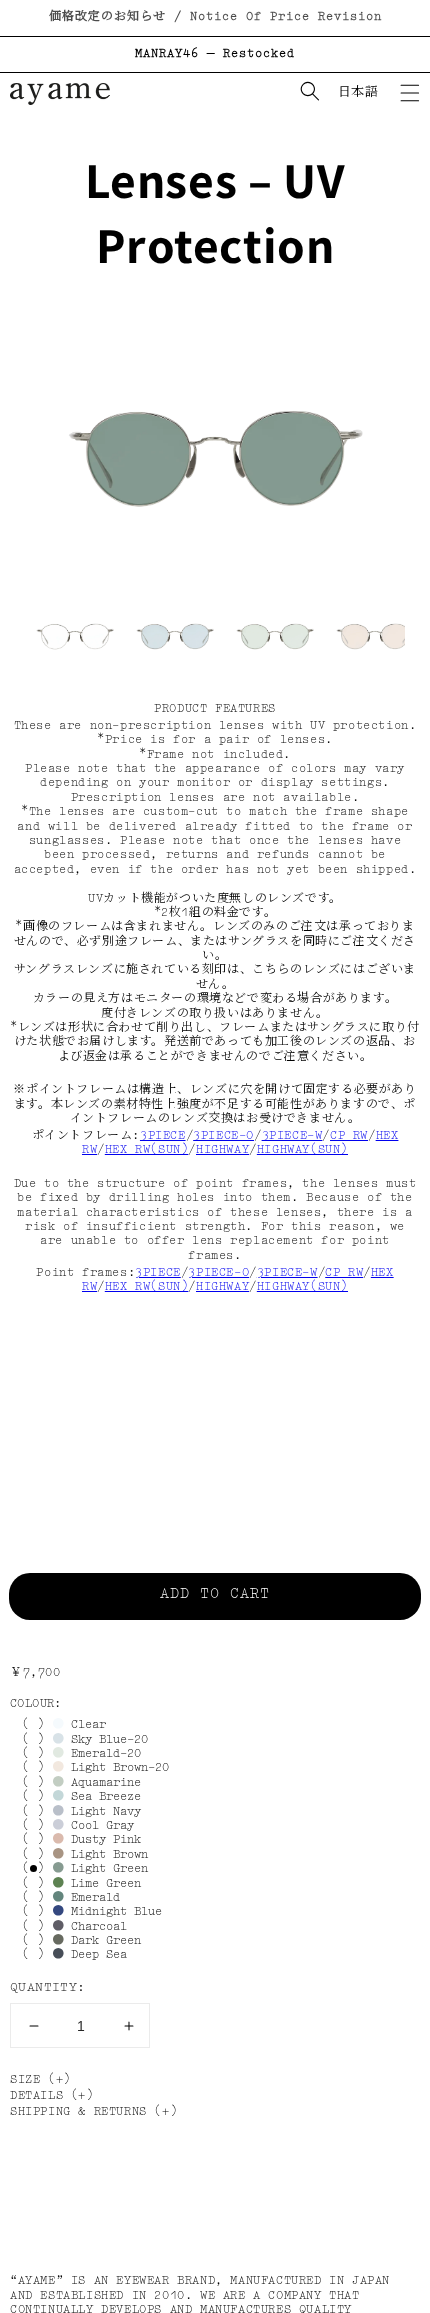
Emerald (92, 1898)
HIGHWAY (222, 1150)
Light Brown (106, 1855)
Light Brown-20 (116, 1768)
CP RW (349, 1136)
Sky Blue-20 (106, 1740)
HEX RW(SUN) (147, 1150)
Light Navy (102, 1812)
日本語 (358, 92)
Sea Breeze (102, 1797)
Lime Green (102, 1884)
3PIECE (163, 1136)
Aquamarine (102, 1783)
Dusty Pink (102, 1840)
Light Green (106, 1869)
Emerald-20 (102, 1754)
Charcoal (95, 1927)
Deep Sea (95, 1955)
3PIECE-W (292, 1136)
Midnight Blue (113, 1912)
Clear (85, 1725)
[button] (410, 93)
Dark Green (102, 1941)
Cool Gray (99, 1826)
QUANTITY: (48, 1987)
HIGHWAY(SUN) (302, 1150)
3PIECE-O (223, 1136)
